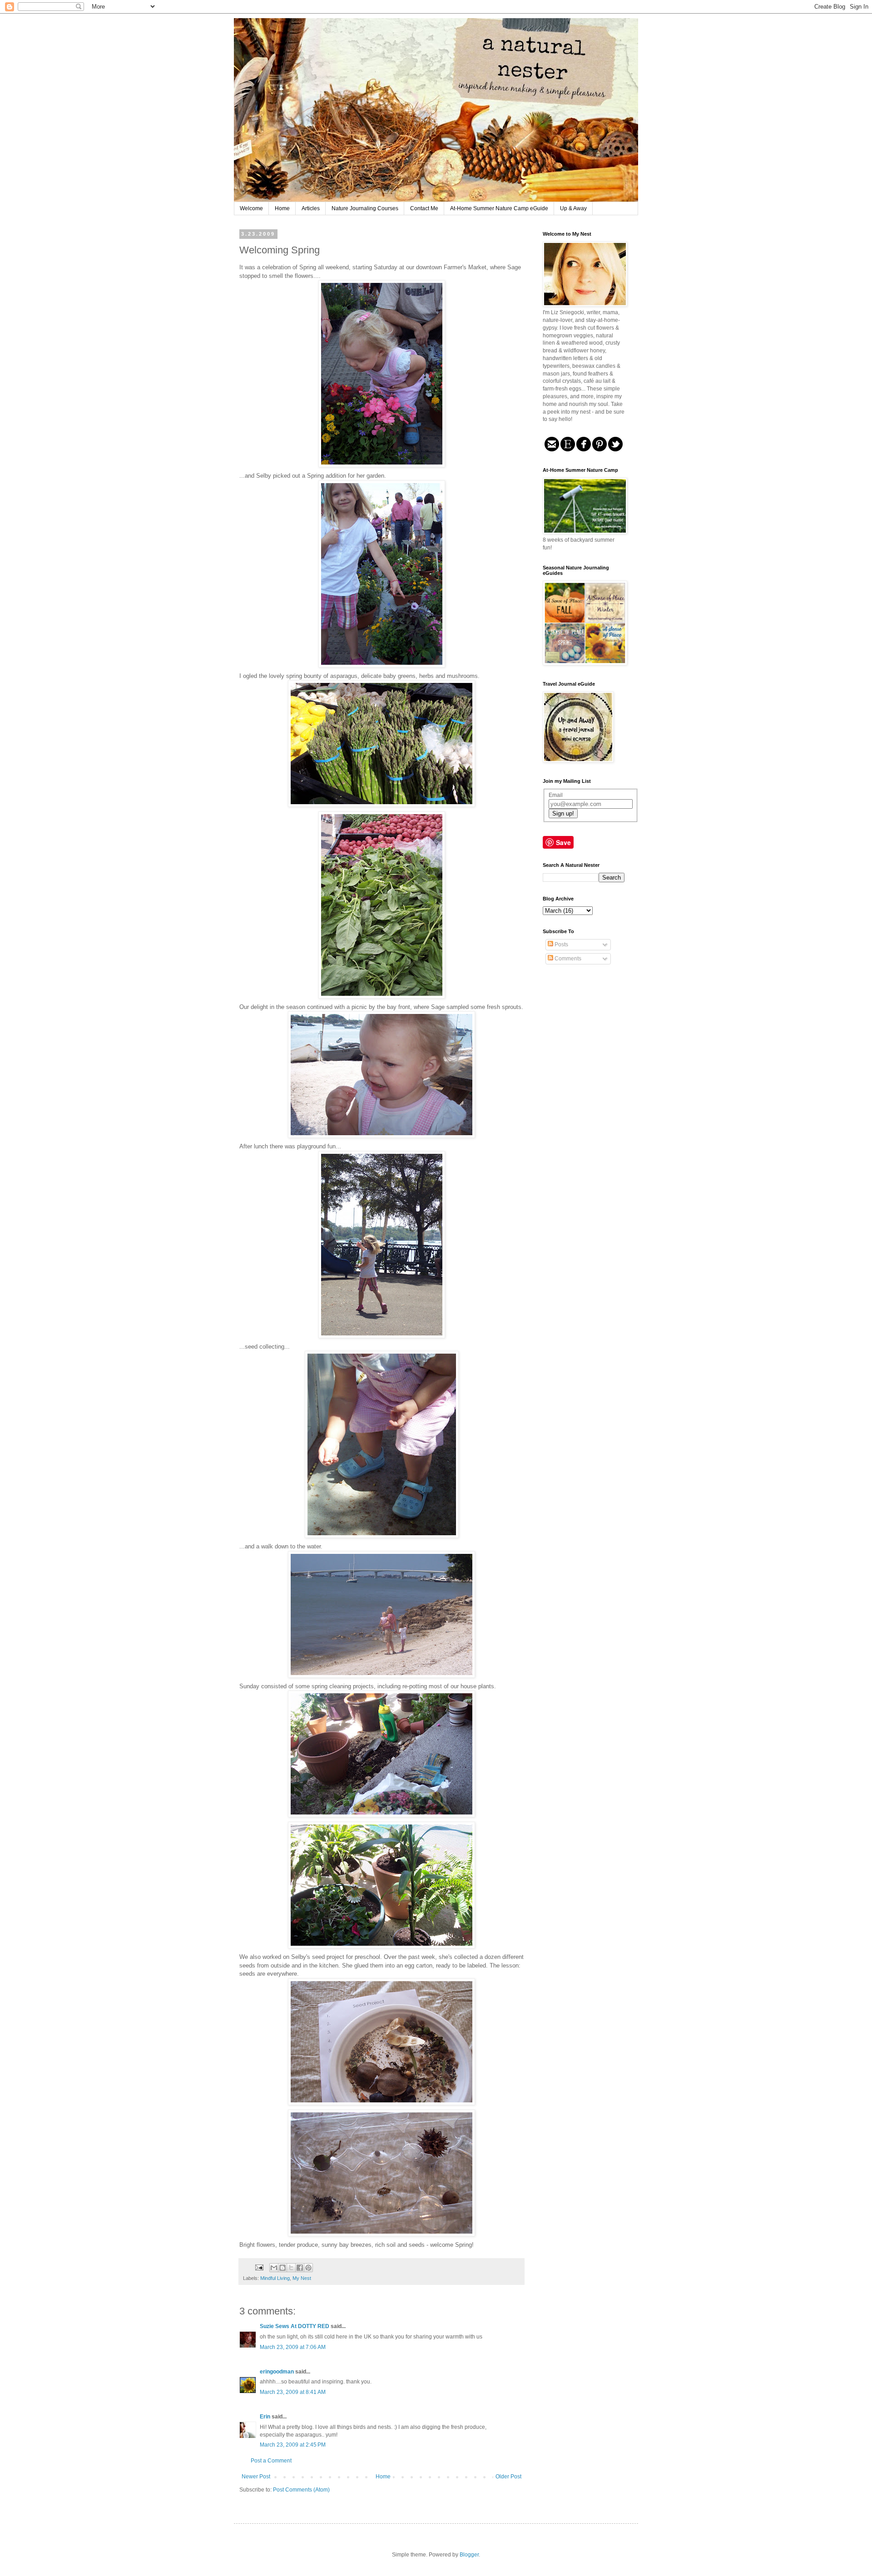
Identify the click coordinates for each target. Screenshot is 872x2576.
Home (282, 208)
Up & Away (573, 208)
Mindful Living (275, 2278)
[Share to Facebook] (300, 2268)
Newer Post (256, 2477)
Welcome (251, 208)
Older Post (508, 2477)
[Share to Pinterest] (308, 2268)
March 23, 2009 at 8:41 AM (293, 2392)
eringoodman (277, 2372)
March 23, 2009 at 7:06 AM (293, 2347)
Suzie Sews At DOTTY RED (295, 2326)
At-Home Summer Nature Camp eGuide (499, 208)
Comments (567, 959)
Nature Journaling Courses (365, 208)
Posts (561, 944)
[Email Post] (259, 2267)
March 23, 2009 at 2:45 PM (293, 2445)
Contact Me (424, 208)
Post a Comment (271, 2461)
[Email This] (274, 2268)
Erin (265, 2417)
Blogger (469, 2555)
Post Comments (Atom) (301, 2490)
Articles (311, 208)
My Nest (302, 2278)
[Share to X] (291, 2268)
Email (556, 795)
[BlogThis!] (282, 2268)
